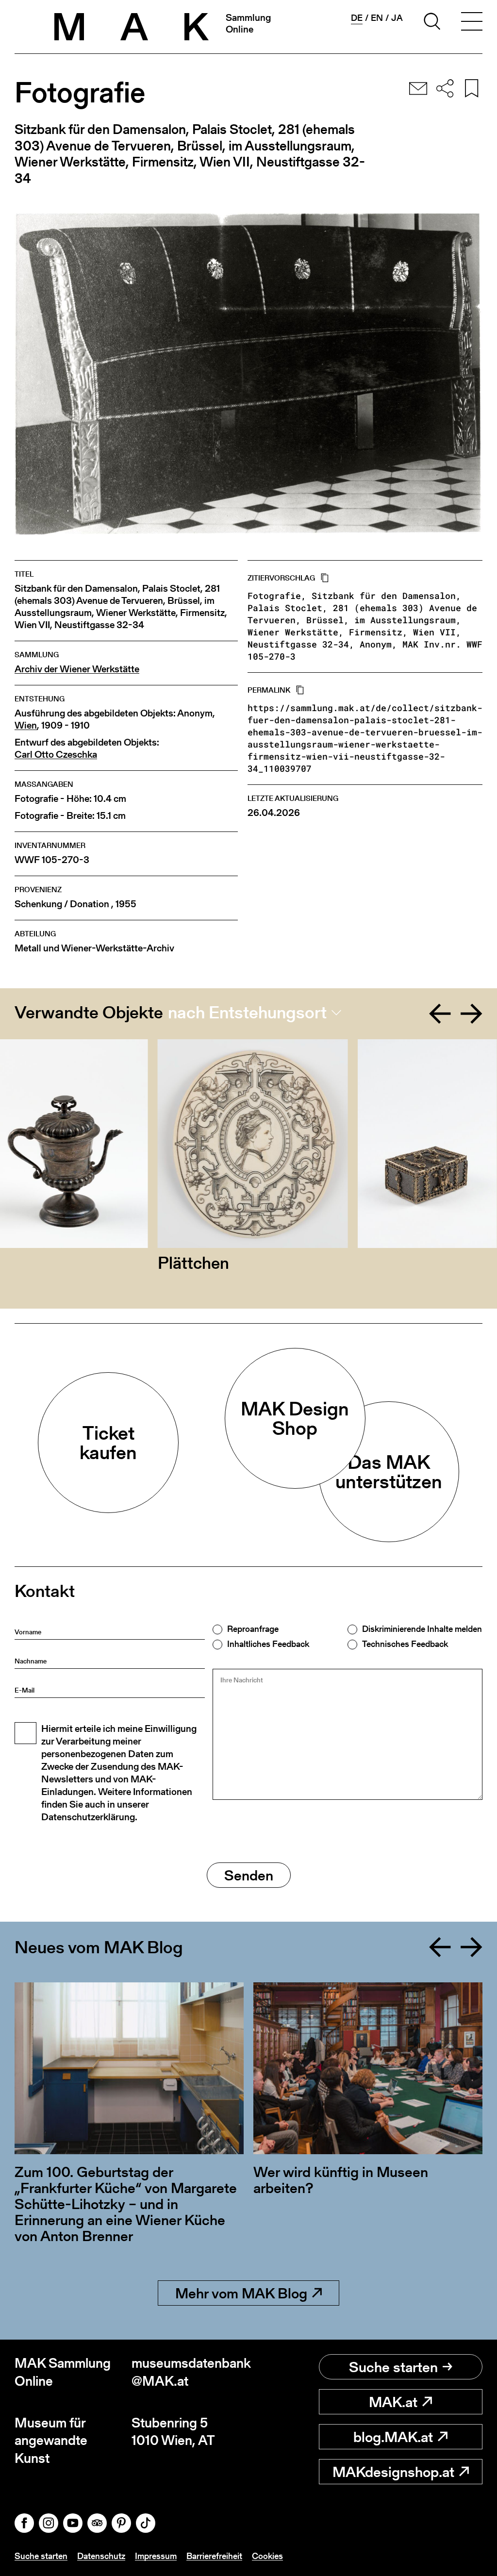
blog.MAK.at (393, 2437)
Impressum (156, 2556)
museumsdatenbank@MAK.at (190, 2372)
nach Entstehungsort (247, 1013)
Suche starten (393, 2367)
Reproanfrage (253, 1629)
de (357, 18)
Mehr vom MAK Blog (241, 2293)
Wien (26, 725)
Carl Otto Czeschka (56, 755)
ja (397, 18)
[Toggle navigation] (472, 23)
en (377, 18)
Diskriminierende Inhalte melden (422, 1629)
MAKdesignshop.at (393, 2472)
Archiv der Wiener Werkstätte (77, 669)
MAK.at (393, 2402)
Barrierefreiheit (214, 2556)
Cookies (267, 2556)
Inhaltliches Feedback (268, 1644)
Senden (249, 1875)
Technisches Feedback (405, 1644)
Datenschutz (101, 2556)
